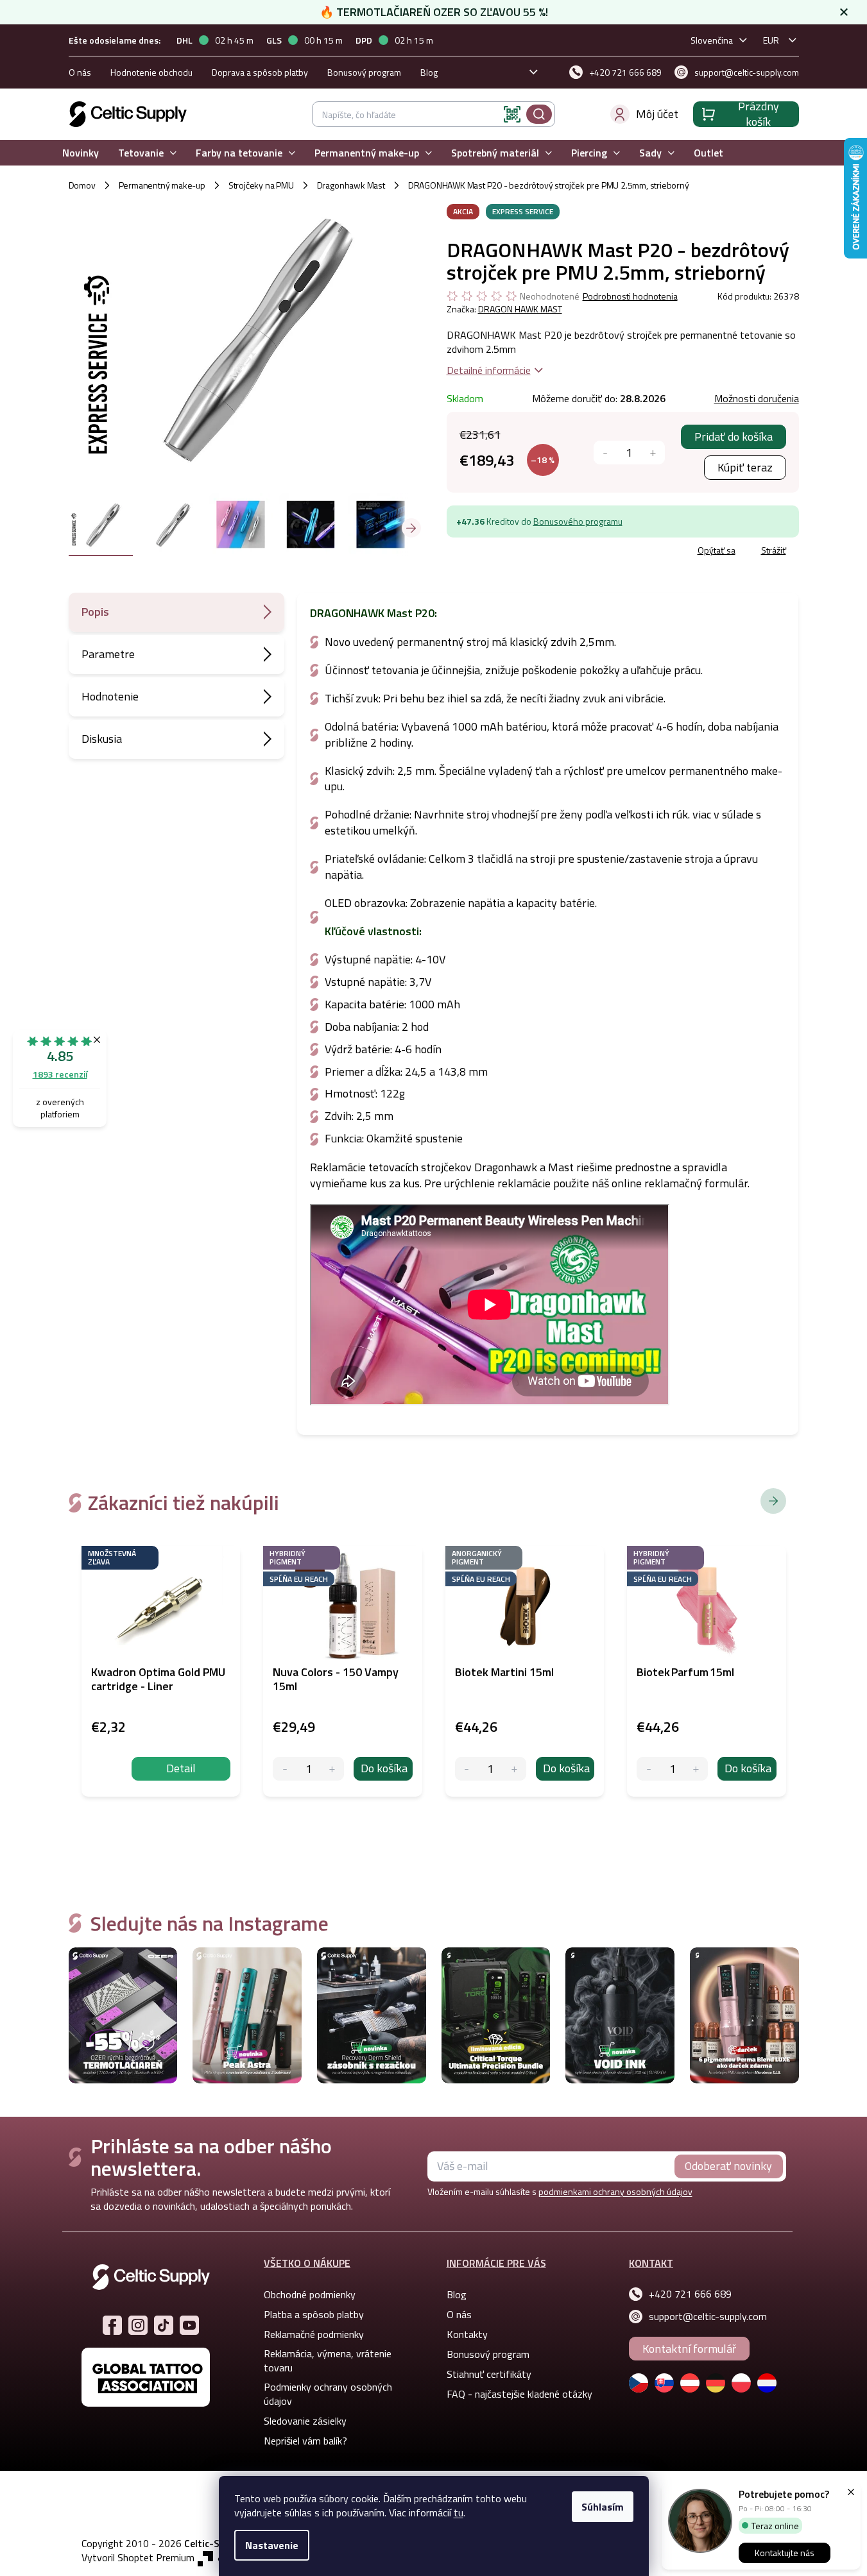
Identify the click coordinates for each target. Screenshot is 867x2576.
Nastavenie (272, 2545)
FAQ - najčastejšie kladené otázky (519, 2394)
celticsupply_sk (138, 2325)
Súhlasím (603, 2507)
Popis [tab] (95, 612)
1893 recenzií (60, 1074)
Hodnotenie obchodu (151, 72)
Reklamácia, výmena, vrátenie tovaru (328, 2360)
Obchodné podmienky (310, 2294)
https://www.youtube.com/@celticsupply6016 (189, 2325)
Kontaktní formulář (689, 2349)
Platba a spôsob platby (314, 2314)
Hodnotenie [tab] (110, 696)
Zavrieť (540, 552)
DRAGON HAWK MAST (520, 309)
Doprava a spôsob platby (260, 72)
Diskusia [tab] (102, 739)
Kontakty (467, 2334)
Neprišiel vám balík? (305, 2441)
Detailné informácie (489, 370)
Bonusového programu (578, 521)
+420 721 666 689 (690, 2294)
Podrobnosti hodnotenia (630, 296)
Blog (429, 72)
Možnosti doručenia (757, 398)
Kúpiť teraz (745, 467)
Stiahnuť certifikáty (489, 2374)
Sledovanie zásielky (305, 2421)
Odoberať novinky (728, 2166)
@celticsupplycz (164, 2325)
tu (459, 2512)
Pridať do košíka (734, 436)
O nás (80, 72)
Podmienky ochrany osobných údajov (328, 2394)
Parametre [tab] (108, 654)
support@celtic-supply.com (708, 2316)
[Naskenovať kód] (512, 114)
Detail (181, 1768)
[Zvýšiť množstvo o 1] (653, 453)
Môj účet (657, 114)
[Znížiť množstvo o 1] (605, 453)
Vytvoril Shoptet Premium (138, 2558)
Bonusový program (364, 72)
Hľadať (539, 114)
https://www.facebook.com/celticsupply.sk (112, 2325)
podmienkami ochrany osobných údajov (615, 2191)
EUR (771, 40)
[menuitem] (81, 153)
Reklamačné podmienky (314, 2334)
